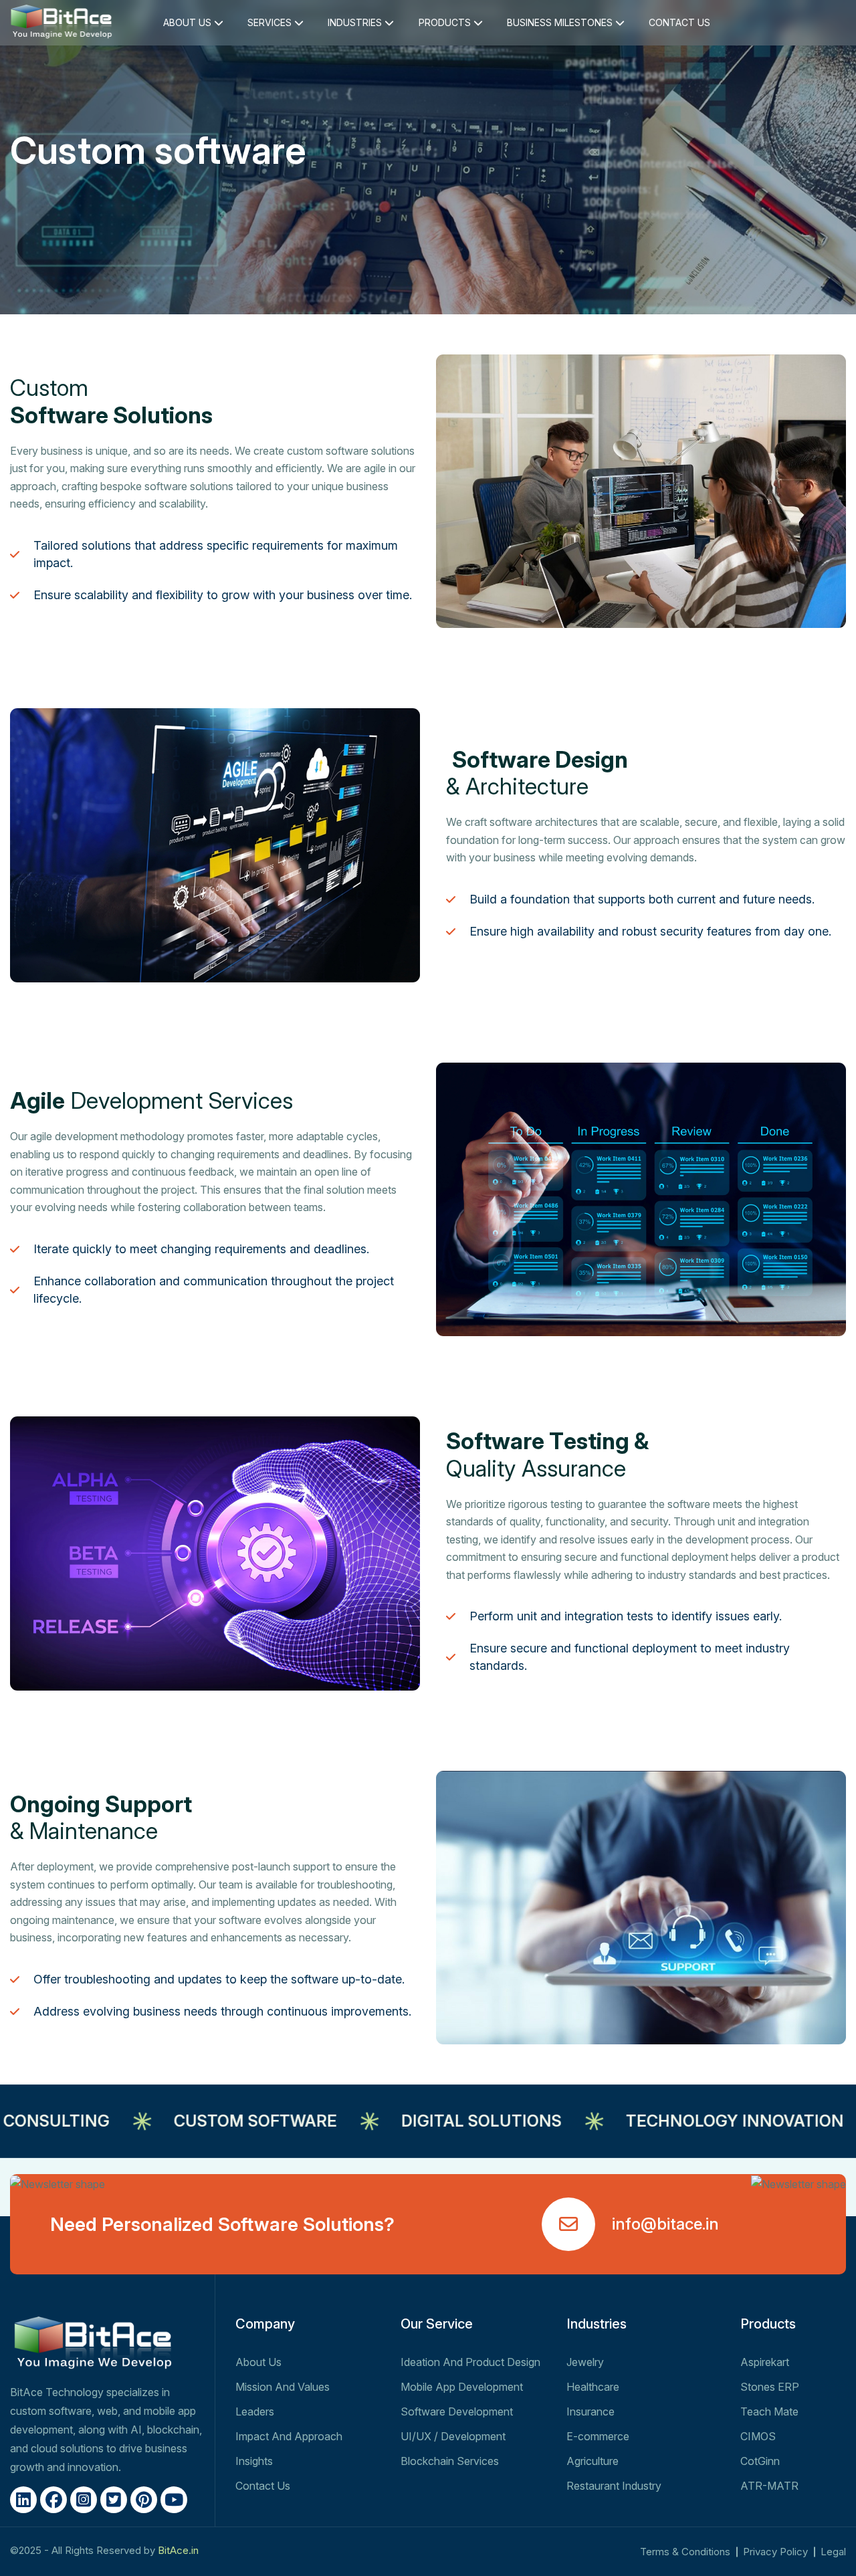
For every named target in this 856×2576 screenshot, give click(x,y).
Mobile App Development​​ (462, 2387)
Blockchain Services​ (450, 2461)
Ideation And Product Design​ (470, 2362)
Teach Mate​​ (769, 2411)
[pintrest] (144, 2500)
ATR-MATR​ (769, 2486)
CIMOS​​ (758, 2436)
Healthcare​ (593, 2387)
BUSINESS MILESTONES (561, 22)
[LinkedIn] (23, 2500)
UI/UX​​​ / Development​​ (453, 2436)
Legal (833, 2552)
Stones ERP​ (770, 2387)
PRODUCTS (446, 22)
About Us (258, 2362)
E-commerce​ (598, 2436)
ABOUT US (189, 22)
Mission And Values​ (283, 2387)
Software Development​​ (457, 2411)
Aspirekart (765, 2362)
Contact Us (263, 2486)
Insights (254, 2461)
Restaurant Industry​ (614, 2486)
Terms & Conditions (685, 2552)
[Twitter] (114, 2500)
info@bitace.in (665, 2224)
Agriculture (593, 2461)
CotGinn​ (760, 2461)
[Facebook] (53, 2500)
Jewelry (585, 2362)
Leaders (255, 2411)
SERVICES (271, 22)
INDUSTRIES (356, 22)
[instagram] (84, 2500)
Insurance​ (591, 2411)
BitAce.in (178, 2550)
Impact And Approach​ (289, 2436)
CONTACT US (679, 22)
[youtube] (174, 2500)
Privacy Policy (775, 2552)
